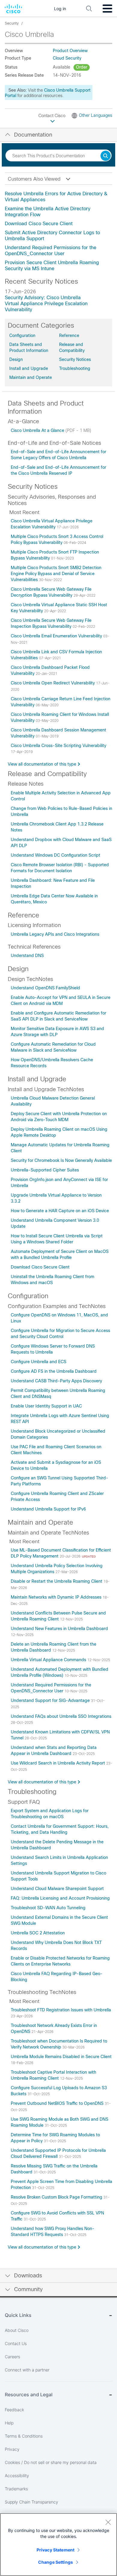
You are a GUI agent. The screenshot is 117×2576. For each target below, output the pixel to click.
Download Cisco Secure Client (39, 224)
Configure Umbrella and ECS (39, 1362)
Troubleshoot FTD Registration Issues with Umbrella (61, 2010)
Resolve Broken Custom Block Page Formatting (57, 2197)
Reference (69, 335)
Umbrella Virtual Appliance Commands (49, 1660)
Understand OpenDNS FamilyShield (45, 988)
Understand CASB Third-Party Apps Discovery (56, 1381)
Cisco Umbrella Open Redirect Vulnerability (53, 683)
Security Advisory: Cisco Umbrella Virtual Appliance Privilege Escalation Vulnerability (46, 304)
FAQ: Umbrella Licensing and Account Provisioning (60, 1898)
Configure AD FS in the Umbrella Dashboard (54, 1371)
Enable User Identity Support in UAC (46, 1406)
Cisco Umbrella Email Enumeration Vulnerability (57, 636)
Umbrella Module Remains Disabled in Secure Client (61, 2057)
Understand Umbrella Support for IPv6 (48, 1509)
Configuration (22, 335)
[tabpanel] (58, 231)
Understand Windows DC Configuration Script (55, 855)
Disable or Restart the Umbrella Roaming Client (57, 1581)
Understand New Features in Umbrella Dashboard (59, 1629)
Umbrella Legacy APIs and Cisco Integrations (55, 934)
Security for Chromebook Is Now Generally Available (61, 1160)
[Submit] (106, 156)
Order (82, 67)
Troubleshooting (75, 368)
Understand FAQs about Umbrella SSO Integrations (61, 1716)
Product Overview (70, 51)
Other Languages (96, 115)
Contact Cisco (52, 116)
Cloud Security (67, 58)
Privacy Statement (55, 2550)
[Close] (108, 2522)
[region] (58, 2545)
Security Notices (75, 359)
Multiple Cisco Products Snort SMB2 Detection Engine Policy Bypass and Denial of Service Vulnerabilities (56, 574)
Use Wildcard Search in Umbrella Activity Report (58, 1763)
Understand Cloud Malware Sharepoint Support (57, 1889)
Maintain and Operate (31, 377)
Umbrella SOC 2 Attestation (38, 1933)
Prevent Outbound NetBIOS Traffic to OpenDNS (58, 2103)
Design (16, 359)
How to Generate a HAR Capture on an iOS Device (60, 1211)
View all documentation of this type (42, 764)
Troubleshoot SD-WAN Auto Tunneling (48, 1908)
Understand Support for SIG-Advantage (51, 1700)
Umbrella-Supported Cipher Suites (45, 1170)
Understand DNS (27, 956)
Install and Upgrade (29, 368)
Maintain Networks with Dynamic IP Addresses (57, 1597)
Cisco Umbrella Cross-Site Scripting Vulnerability (58, 746)
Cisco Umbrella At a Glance (38, 430)
